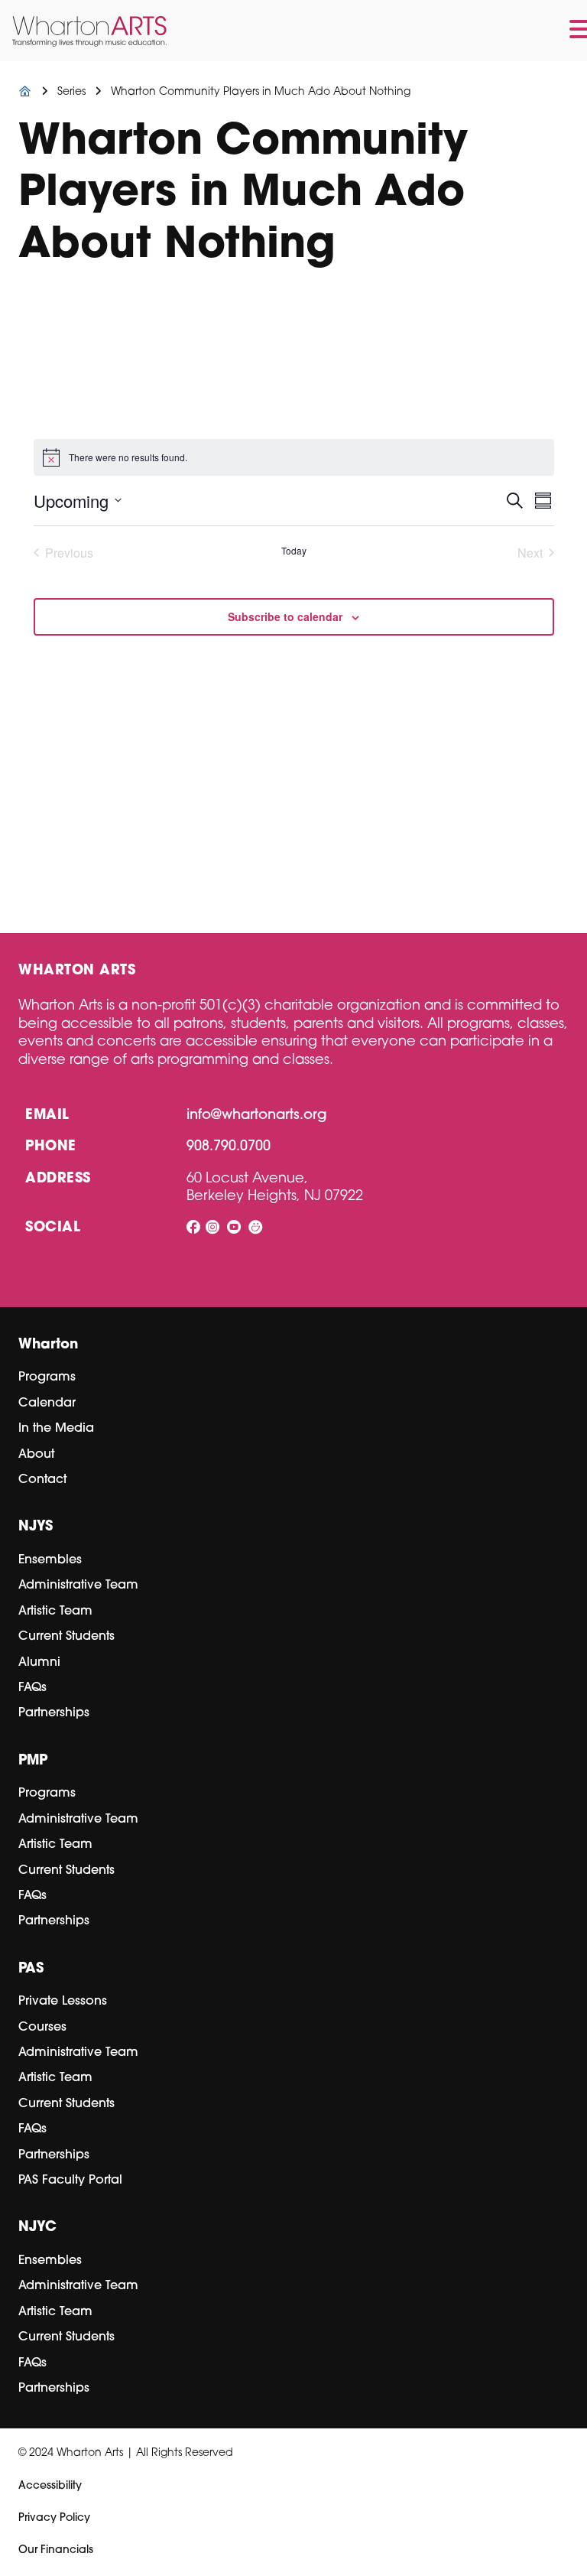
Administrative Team (78, 1586)
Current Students (66, 1637)
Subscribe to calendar (285, 616)
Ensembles (50, 1560)
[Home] (25, 92)
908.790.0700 (229, 1147)
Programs (47, 1377)
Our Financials (56, 2550)
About (36, 1455)
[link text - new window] (193, 1229)
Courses (42, 2028)
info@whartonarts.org (257, 1116)
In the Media (56, 1429)
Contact (42, 1480)
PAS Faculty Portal (70, 2181)
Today (294, 551)
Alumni (39, 1663)
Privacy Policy (54, 2518)
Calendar (47, 1403)
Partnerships (54, 1713)
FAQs (32, 1688)
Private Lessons (63, 2002)
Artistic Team (55, 1612)
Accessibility (50, 2486)
